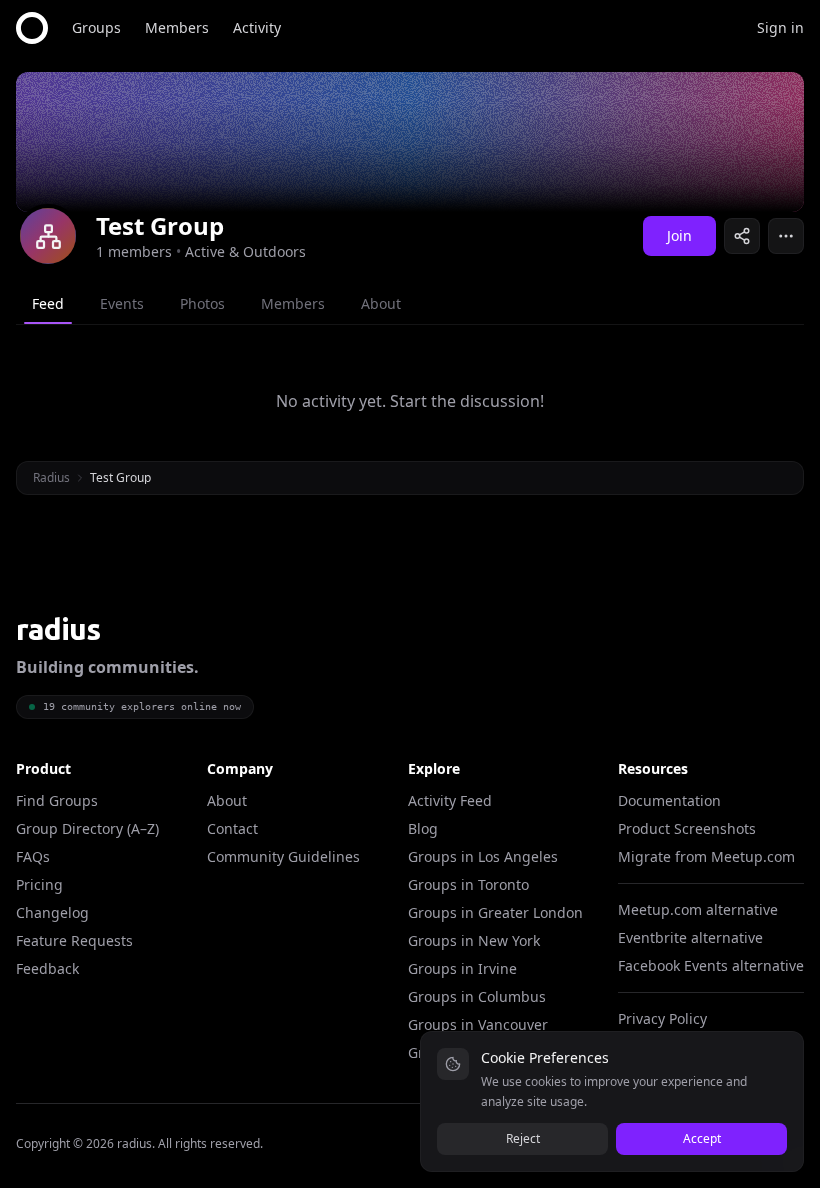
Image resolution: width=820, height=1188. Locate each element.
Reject (523, 1138)
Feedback (47, 968)
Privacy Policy (662, 1018)
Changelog (52, 912)
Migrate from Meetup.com (706, 856)
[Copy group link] (742, 236)
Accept (702, 1138)
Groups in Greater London (495, 912)
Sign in (780, 27)
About (227, 800)
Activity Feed (450, 800)
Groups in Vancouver (478, 1024)
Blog (423, 828)
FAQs (33, 856)
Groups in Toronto (468, 884)
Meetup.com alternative (698, 909)
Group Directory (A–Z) (87, 828)
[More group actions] (786, 236)
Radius (51, 477)
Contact (232, 828)
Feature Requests (74, 940)
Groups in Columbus (477, 996)
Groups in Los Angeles (483, 856)
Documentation (669, 800)
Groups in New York (474, 940)
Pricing (39, 884)
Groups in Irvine (462, 968)
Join (679, 235)
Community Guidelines (283, 856)
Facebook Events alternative (711, 965)
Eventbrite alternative (690, 937)
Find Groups (57, 800)
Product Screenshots (687, 828)
